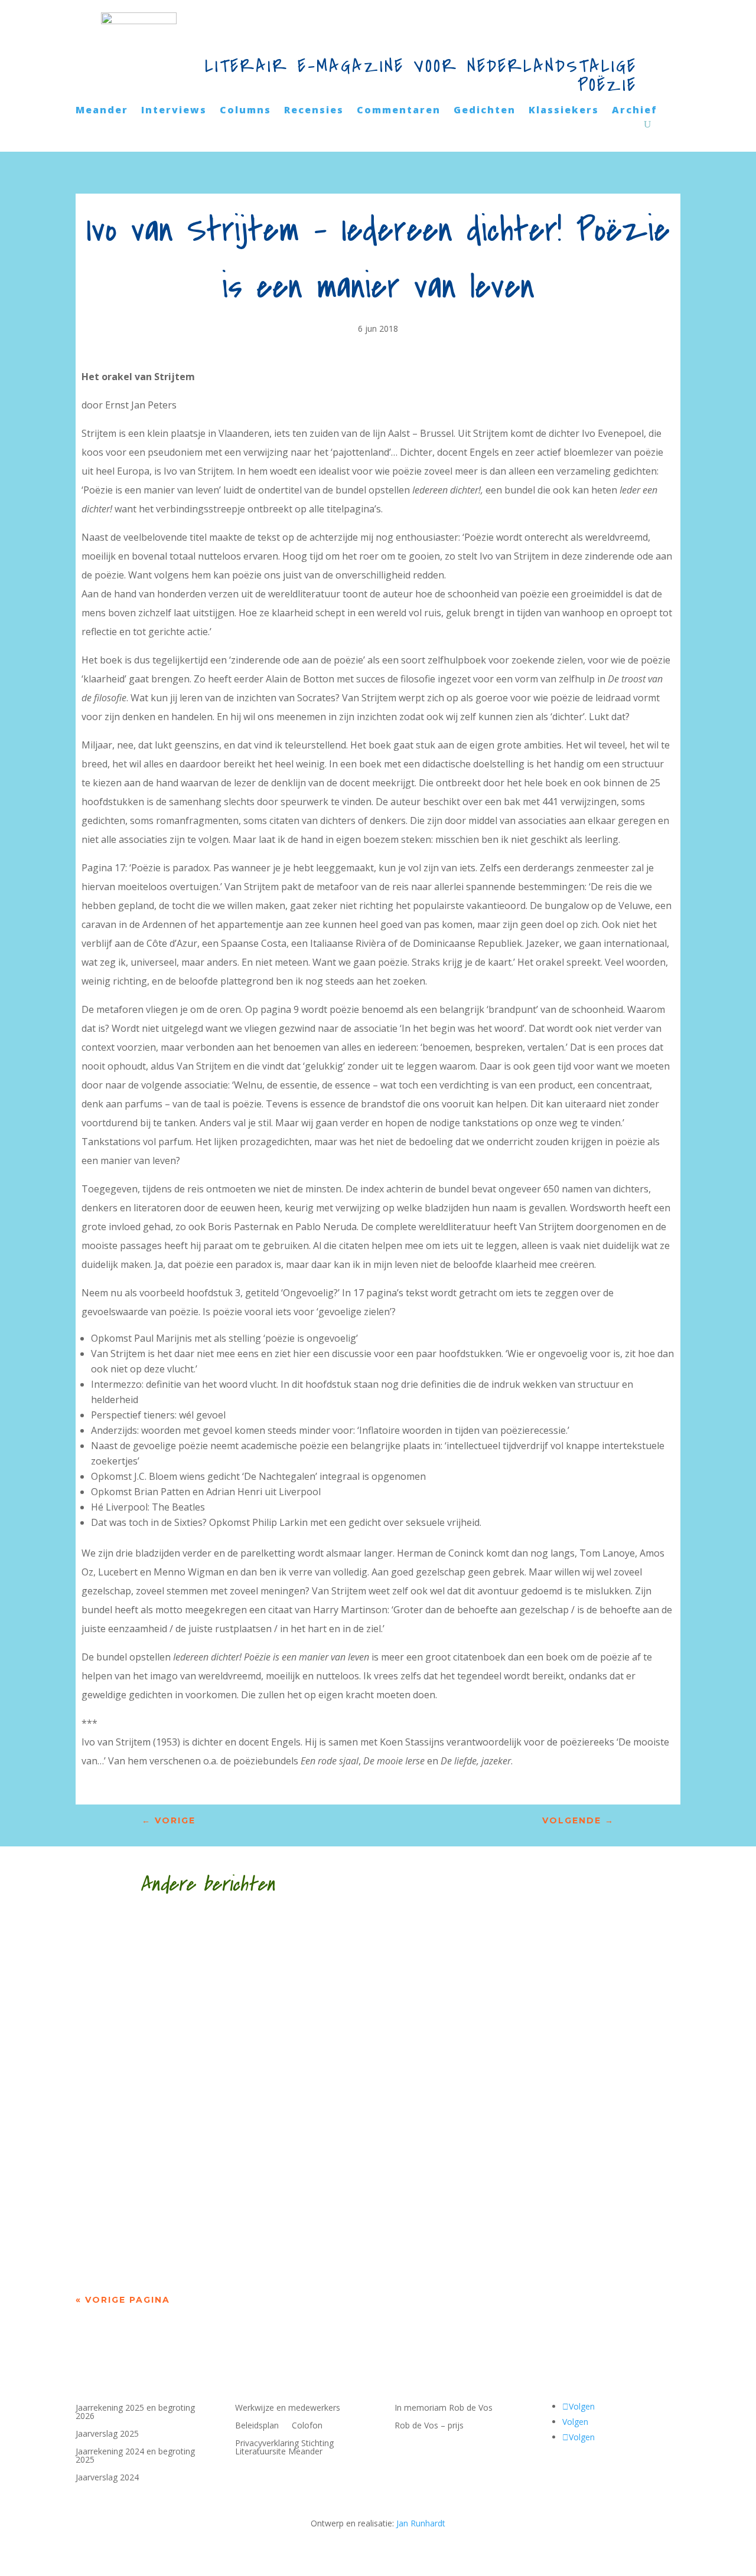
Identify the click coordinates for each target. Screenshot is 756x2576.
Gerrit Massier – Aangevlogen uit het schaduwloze (274, 2086)
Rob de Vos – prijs (429, 2426)
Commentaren (399, 111)
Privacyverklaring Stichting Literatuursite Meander (284, 2448)
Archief (635, 111)
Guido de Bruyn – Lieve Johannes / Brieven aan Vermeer (294, 1960)
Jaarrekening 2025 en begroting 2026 (135, 2412)
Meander (102, 111)
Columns (245, 111)
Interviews (174, 111)
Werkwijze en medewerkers (288, 2408)
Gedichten (485, 111)
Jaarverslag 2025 (107, 2434)
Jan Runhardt (421, 2523)
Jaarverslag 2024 (107, 2478)
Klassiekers (564, 111)
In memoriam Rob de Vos (444, 2408)
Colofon (307, 2426)
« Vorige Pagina (123, 2300)
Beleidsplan (257, 2426)
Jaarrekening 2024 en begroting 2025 (135, 2456)
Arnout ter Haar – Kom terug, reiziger (231, 2212)
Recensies (314, 111)
